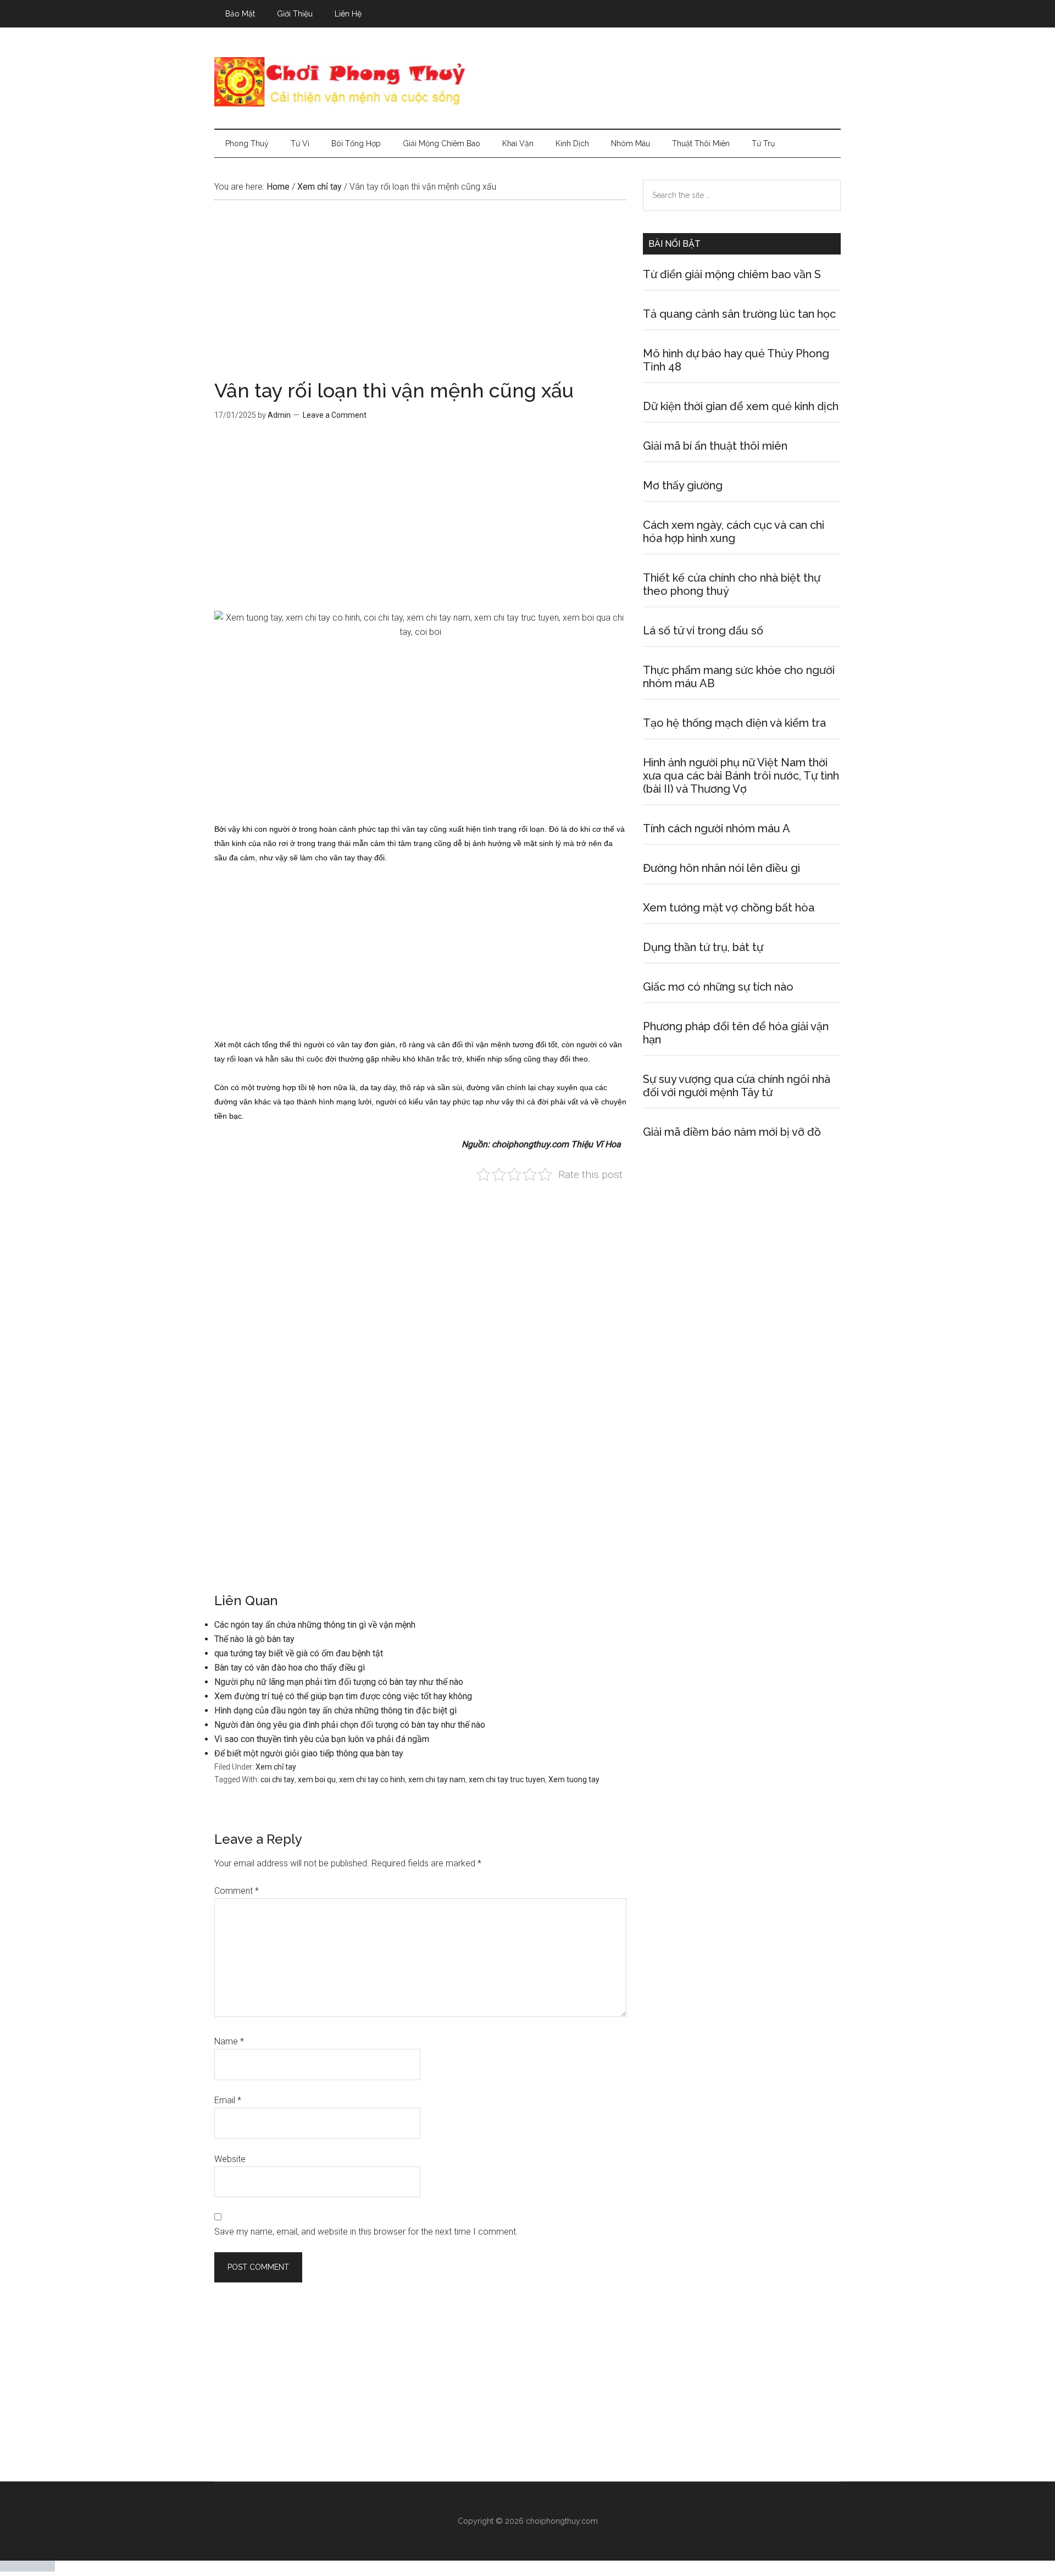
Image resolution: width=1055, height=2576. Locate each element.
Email (228, 2100)
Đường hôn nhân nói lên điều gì (721, 868)
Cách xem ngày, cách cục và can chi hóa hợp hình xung (734, 532)
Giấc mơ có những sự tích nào (718, 987)
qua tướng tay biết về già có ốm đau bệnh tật (299, 1653)
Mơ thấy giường (683, 485)
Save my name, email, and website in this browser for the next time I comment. (366, 2232)
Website (230, 2159)
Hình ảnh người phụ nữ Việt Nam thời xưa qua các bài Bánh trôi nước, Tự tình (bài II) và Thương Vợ (741, 776)
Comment (237, 1891)
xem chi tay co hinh (372, 1779)
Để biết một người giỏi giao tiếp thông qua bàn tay (309, 1753)
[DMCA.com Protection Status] (27, 2569)
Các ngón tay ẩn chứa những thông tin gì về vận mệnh (315, 1625)
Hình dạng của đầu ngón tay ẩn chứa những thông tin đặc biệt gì (335, 1710)
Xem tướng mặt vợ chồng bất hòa (729, 908)
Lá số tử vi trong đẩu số (703, 631)
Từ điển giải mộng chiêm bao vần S (732, 274)
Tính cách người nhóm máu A (717, 828)
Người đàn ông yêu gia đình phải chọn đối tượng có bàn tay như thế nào (350, 1725)
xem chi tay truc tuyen (507, 1779)
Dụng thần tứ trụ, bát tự (703, 947)
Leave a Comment (335, 415)
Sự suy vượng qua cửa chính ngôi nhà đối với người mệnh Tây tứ (737, 1086)
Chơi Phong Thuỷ (527, 82)
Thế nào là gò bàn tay (254, 1639)
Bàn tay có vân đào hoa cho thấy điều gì (290, 1668)
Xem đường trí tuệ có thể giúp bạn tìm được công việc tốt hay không (343, 1696)
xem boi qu (317, 1779)
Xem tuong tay (574, 1779)
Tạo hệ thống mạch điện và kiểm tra (734, 723)
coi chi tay (277, 1779)
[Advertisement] (420, 299)
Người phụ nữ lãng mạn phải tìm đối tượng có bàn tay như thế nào (339, 1682)
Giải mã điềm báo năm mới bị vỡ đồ (732, 1132)
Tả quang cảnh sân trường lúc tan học (739, 314)
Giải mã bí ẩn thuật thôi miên (715, 446)
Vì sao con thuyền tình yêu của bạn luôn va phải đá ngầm (322, 1739)
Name (229, 2041)
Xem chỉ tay (276, 1767)
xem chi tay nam (437, 1779)
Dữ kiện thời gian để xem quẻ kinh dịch (741, 406)
